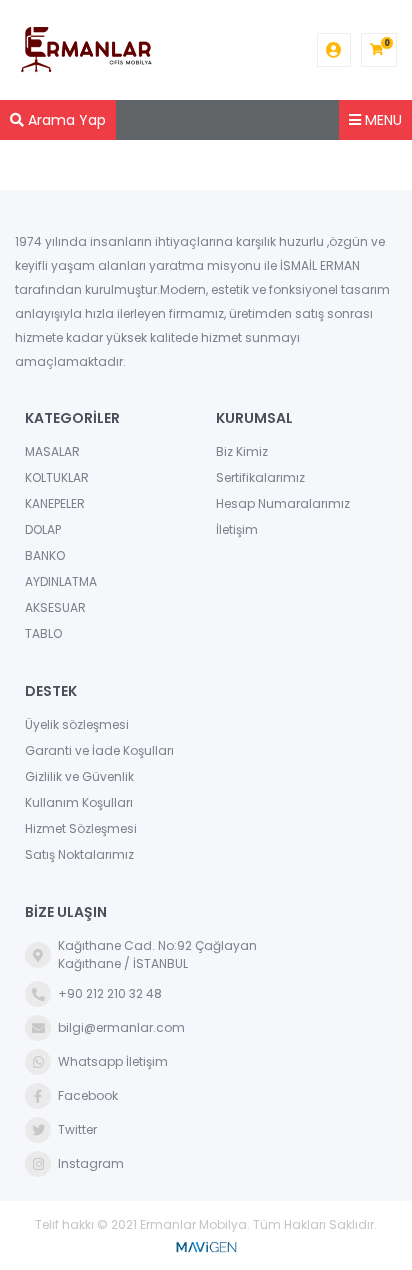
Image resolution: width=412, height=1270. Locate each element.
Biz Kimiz (242, 451)
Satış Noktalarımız (79, 854)
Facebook (88, 1095)
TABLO (43, 633)
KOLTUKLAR (57, 477)
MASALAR (52, 451)
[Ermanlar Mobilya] (86, 50)
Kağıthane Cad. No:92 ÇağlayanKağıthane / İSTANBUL (157, 954)
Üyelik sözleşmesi (77, 724)
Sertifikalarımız (260, 477)
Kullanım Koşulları (79, 802)
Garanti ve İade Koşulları (99, 750)
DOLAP (43, 529)
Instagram (91, 1163)
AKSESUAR (55, 607)
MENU (381, 120)
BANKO (45, 555)
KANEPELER (55, 503)
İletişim (237, 529)
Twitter (77, 1129)
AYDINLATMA (61, 581)
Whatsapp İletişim (113, 1061)
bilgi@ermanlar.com (121, 1027)
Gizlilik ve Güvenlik (79, 776)
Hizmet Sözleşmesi (81, 828)
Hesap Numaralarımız (283, 503)
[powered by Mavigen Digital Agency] (206, 1244)
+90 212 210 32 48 (110, 993)
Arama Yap (65, 120)
